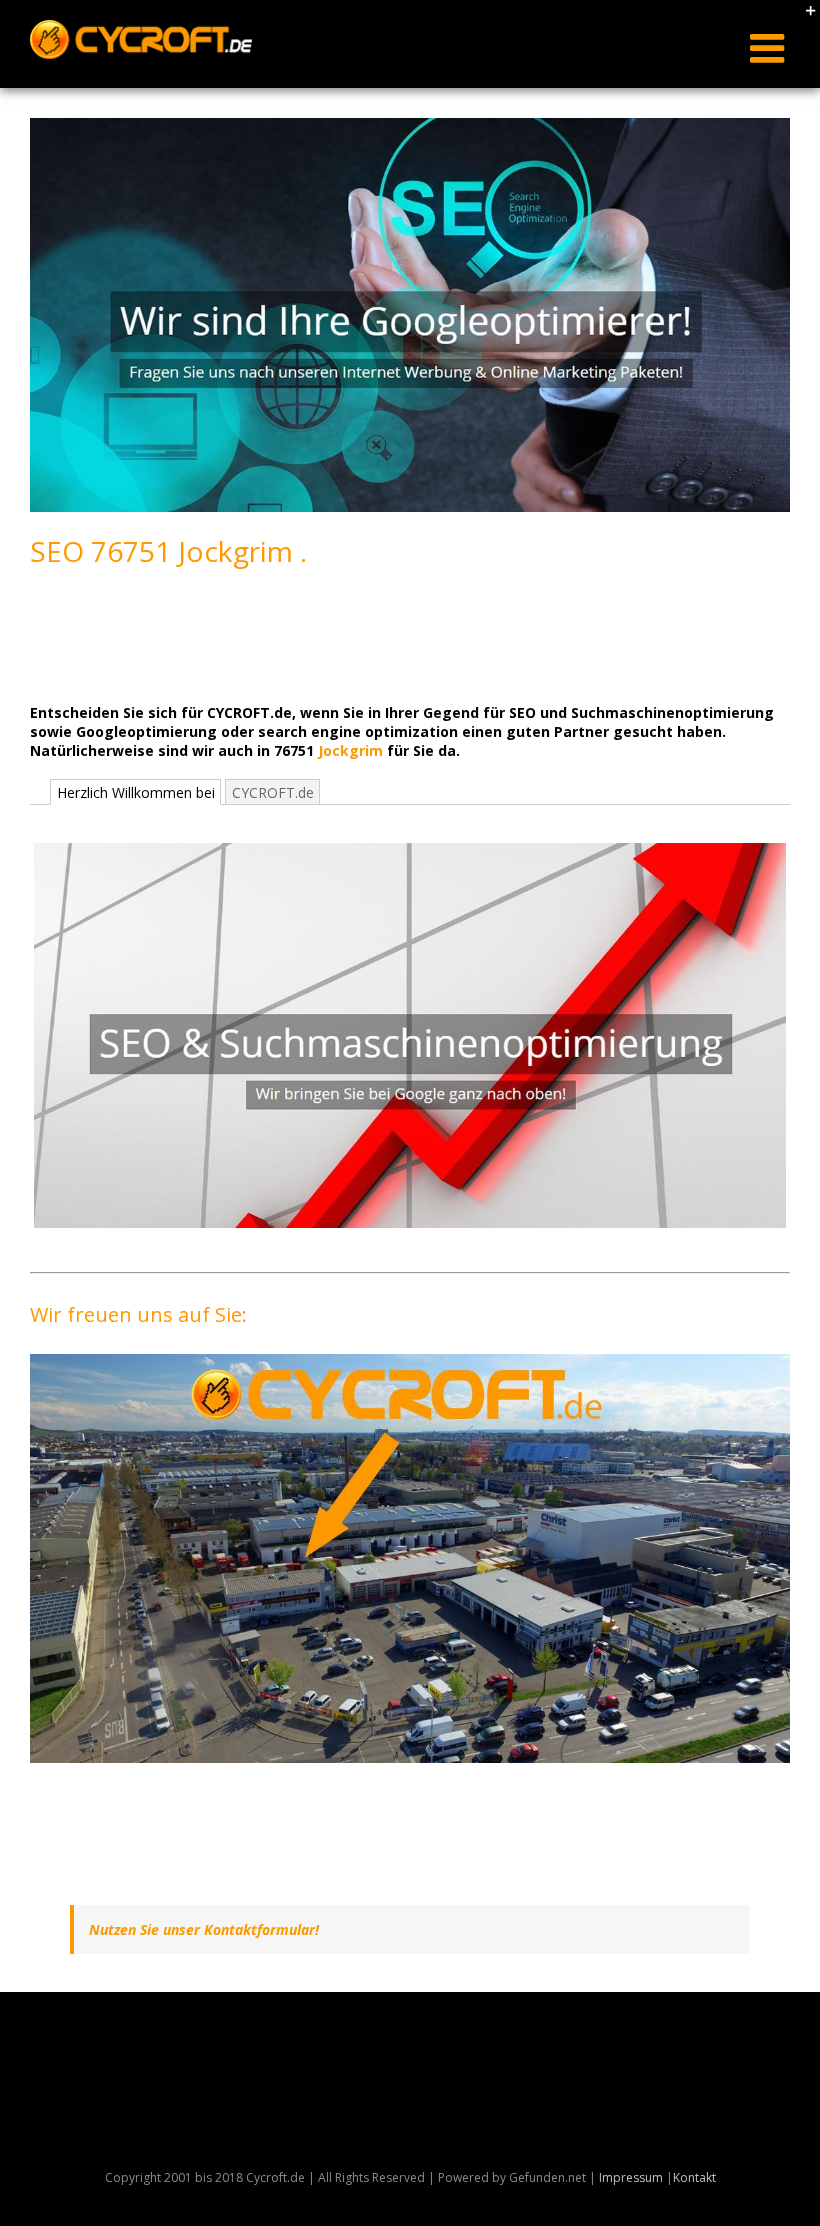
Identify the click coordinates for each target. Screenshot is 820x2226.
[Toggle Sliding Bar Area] (802, 18)
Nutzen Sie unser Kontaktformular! (204, 1929)
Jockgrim (350, 750)
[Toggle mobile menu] (770, 48)
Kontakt (694, 2177)
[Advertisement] (394, 634)
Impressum (631, 2177)
